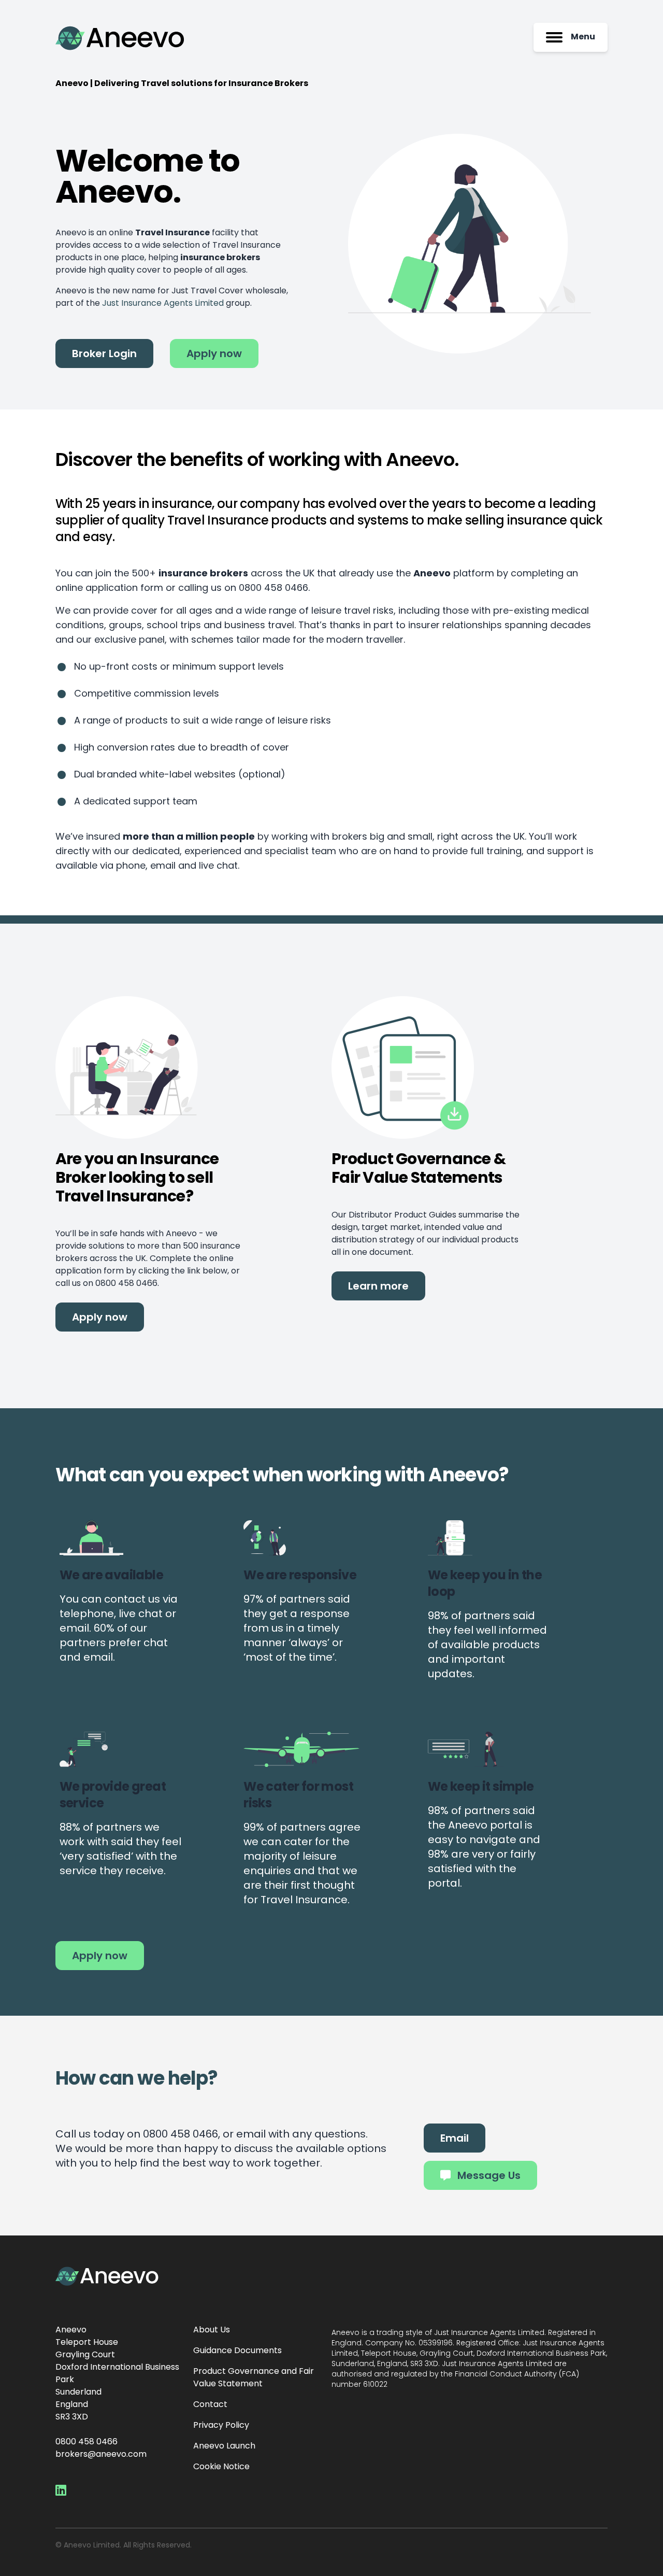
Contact (210, 2405)
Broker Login (104, 355)
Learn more (378, 1287)
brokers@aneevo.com (101, 2455)
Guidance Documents (237, 2351)
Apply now (214, 355)
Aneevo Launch (224, 2446)
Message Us (488, 2176)
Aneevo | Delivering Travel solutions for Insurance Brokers (182, 84)
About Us (212, 2330)
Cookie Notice (221, 2467)
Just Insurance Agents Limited (163, 304)
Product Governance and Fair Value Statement (254, 2378)
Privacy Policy (221, 2426)
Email (455, 2139)
